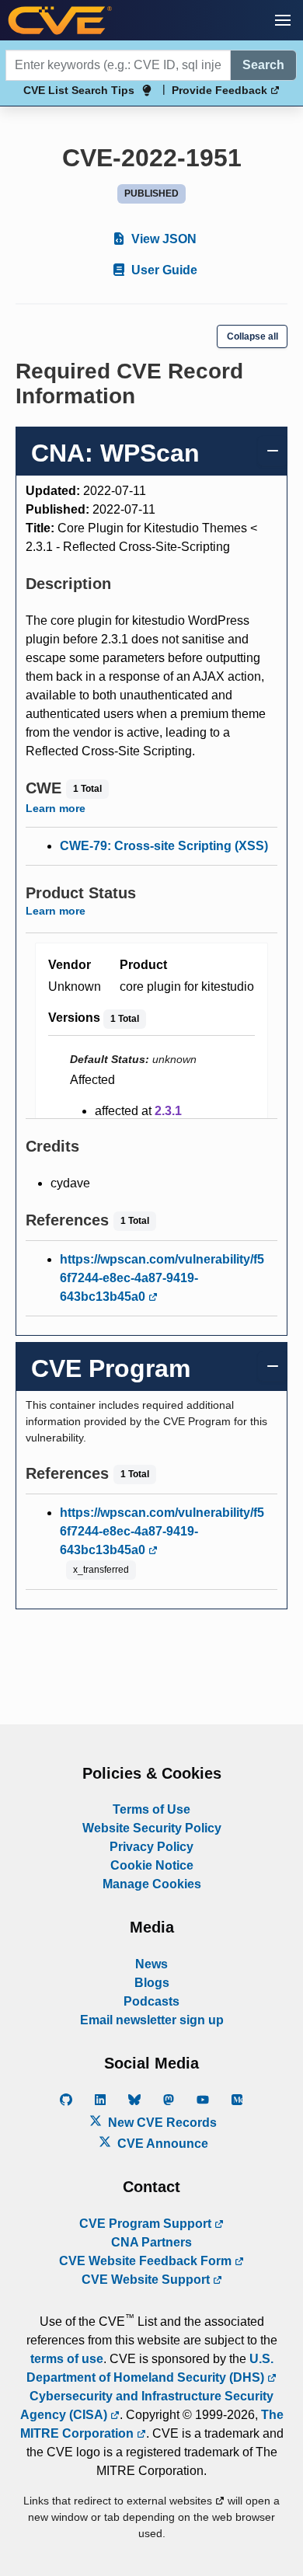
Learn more (56, 808)
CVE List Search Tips (79, 90)
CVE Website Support (147, 2280)
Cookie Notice (152, 1865)
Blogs (152, 1983)
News (151, 1964)
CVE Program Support (147, 2224)
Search (263, 65)
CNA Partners (151, 2242)
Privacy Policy (151, 1847)
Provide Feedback (221, 90)
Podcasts (151, 2001)
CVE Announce (161, 2144)
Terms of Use (151, 1809)
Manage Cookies (152, 1884)
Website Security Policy (152, 1828)
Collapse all (252, 336)
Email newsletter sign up (152, 2020)
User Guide (163, 270)
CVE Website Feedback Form (147, 2261)
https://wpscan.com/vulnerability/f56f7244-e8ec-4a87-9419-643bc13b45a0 (162, 1278)
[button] (283, 20)
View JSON (162, 239)
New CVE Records (161, 2123)
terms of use (67, 2359)
